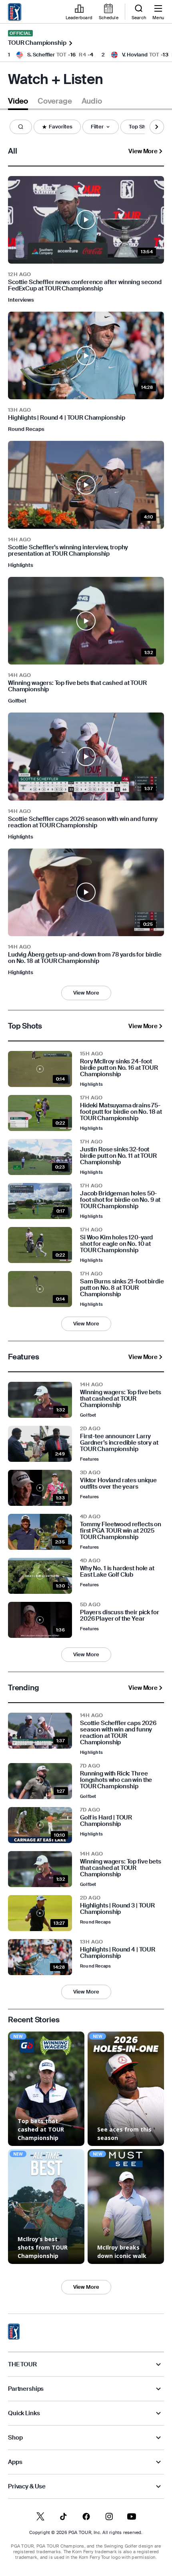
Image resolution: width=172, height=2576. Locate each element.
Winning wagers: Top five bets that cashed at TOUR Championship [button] (77, 686)
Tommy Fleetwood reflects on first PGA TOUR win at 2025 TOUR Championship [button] (121, 1531)
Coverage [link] (55, 101)
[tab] (18, 103)
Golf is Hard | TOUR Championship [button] (106, 1821)
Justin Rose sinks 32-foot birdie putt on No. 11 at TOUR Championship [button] (118, 1156)
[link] (15, 12)
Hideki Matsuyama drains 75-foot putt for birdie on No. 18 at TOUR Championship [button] (121, 1112)
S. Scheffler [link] (41, 55)
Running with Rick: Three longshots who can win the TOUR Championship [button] (116, 1780)
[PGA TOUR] (14, 2332)
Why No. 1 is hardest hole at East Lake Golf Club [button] (117, 1571)
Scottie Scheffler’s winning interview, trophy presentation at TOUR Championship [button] (68, 550)
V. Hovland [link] (135, 55)
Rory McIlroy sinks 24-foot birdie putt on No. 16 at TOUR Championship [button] (119, 1068)
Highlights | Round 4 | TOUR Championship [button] (67, 418)
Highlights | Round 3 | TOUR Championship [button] (117, 1909)
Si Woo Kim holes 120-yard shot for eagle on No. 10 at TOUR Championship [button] (116, 1244)
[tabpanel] (86, 1217)
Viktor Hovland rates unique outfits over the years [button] (118, 1483)
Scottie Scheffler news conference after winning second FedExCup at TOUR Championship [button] (85, 285)
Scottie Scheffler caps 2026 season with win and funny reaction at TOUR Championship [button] (83, 822)
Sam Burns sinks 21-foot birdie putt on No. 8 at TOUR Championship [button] (122, 1288)
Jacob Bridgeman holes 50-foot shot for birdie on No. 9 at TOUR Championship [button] (120, 1200)
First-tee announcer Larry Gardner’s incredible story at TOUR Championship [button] (119, 1443)
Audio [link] (92, 101)
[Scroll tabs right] (157, 127)
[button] (21, 127)
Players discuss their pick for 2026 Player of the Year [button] (120, 1615)
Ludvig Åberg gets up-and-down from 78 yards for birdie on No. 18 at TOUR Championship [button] (85, 958)
